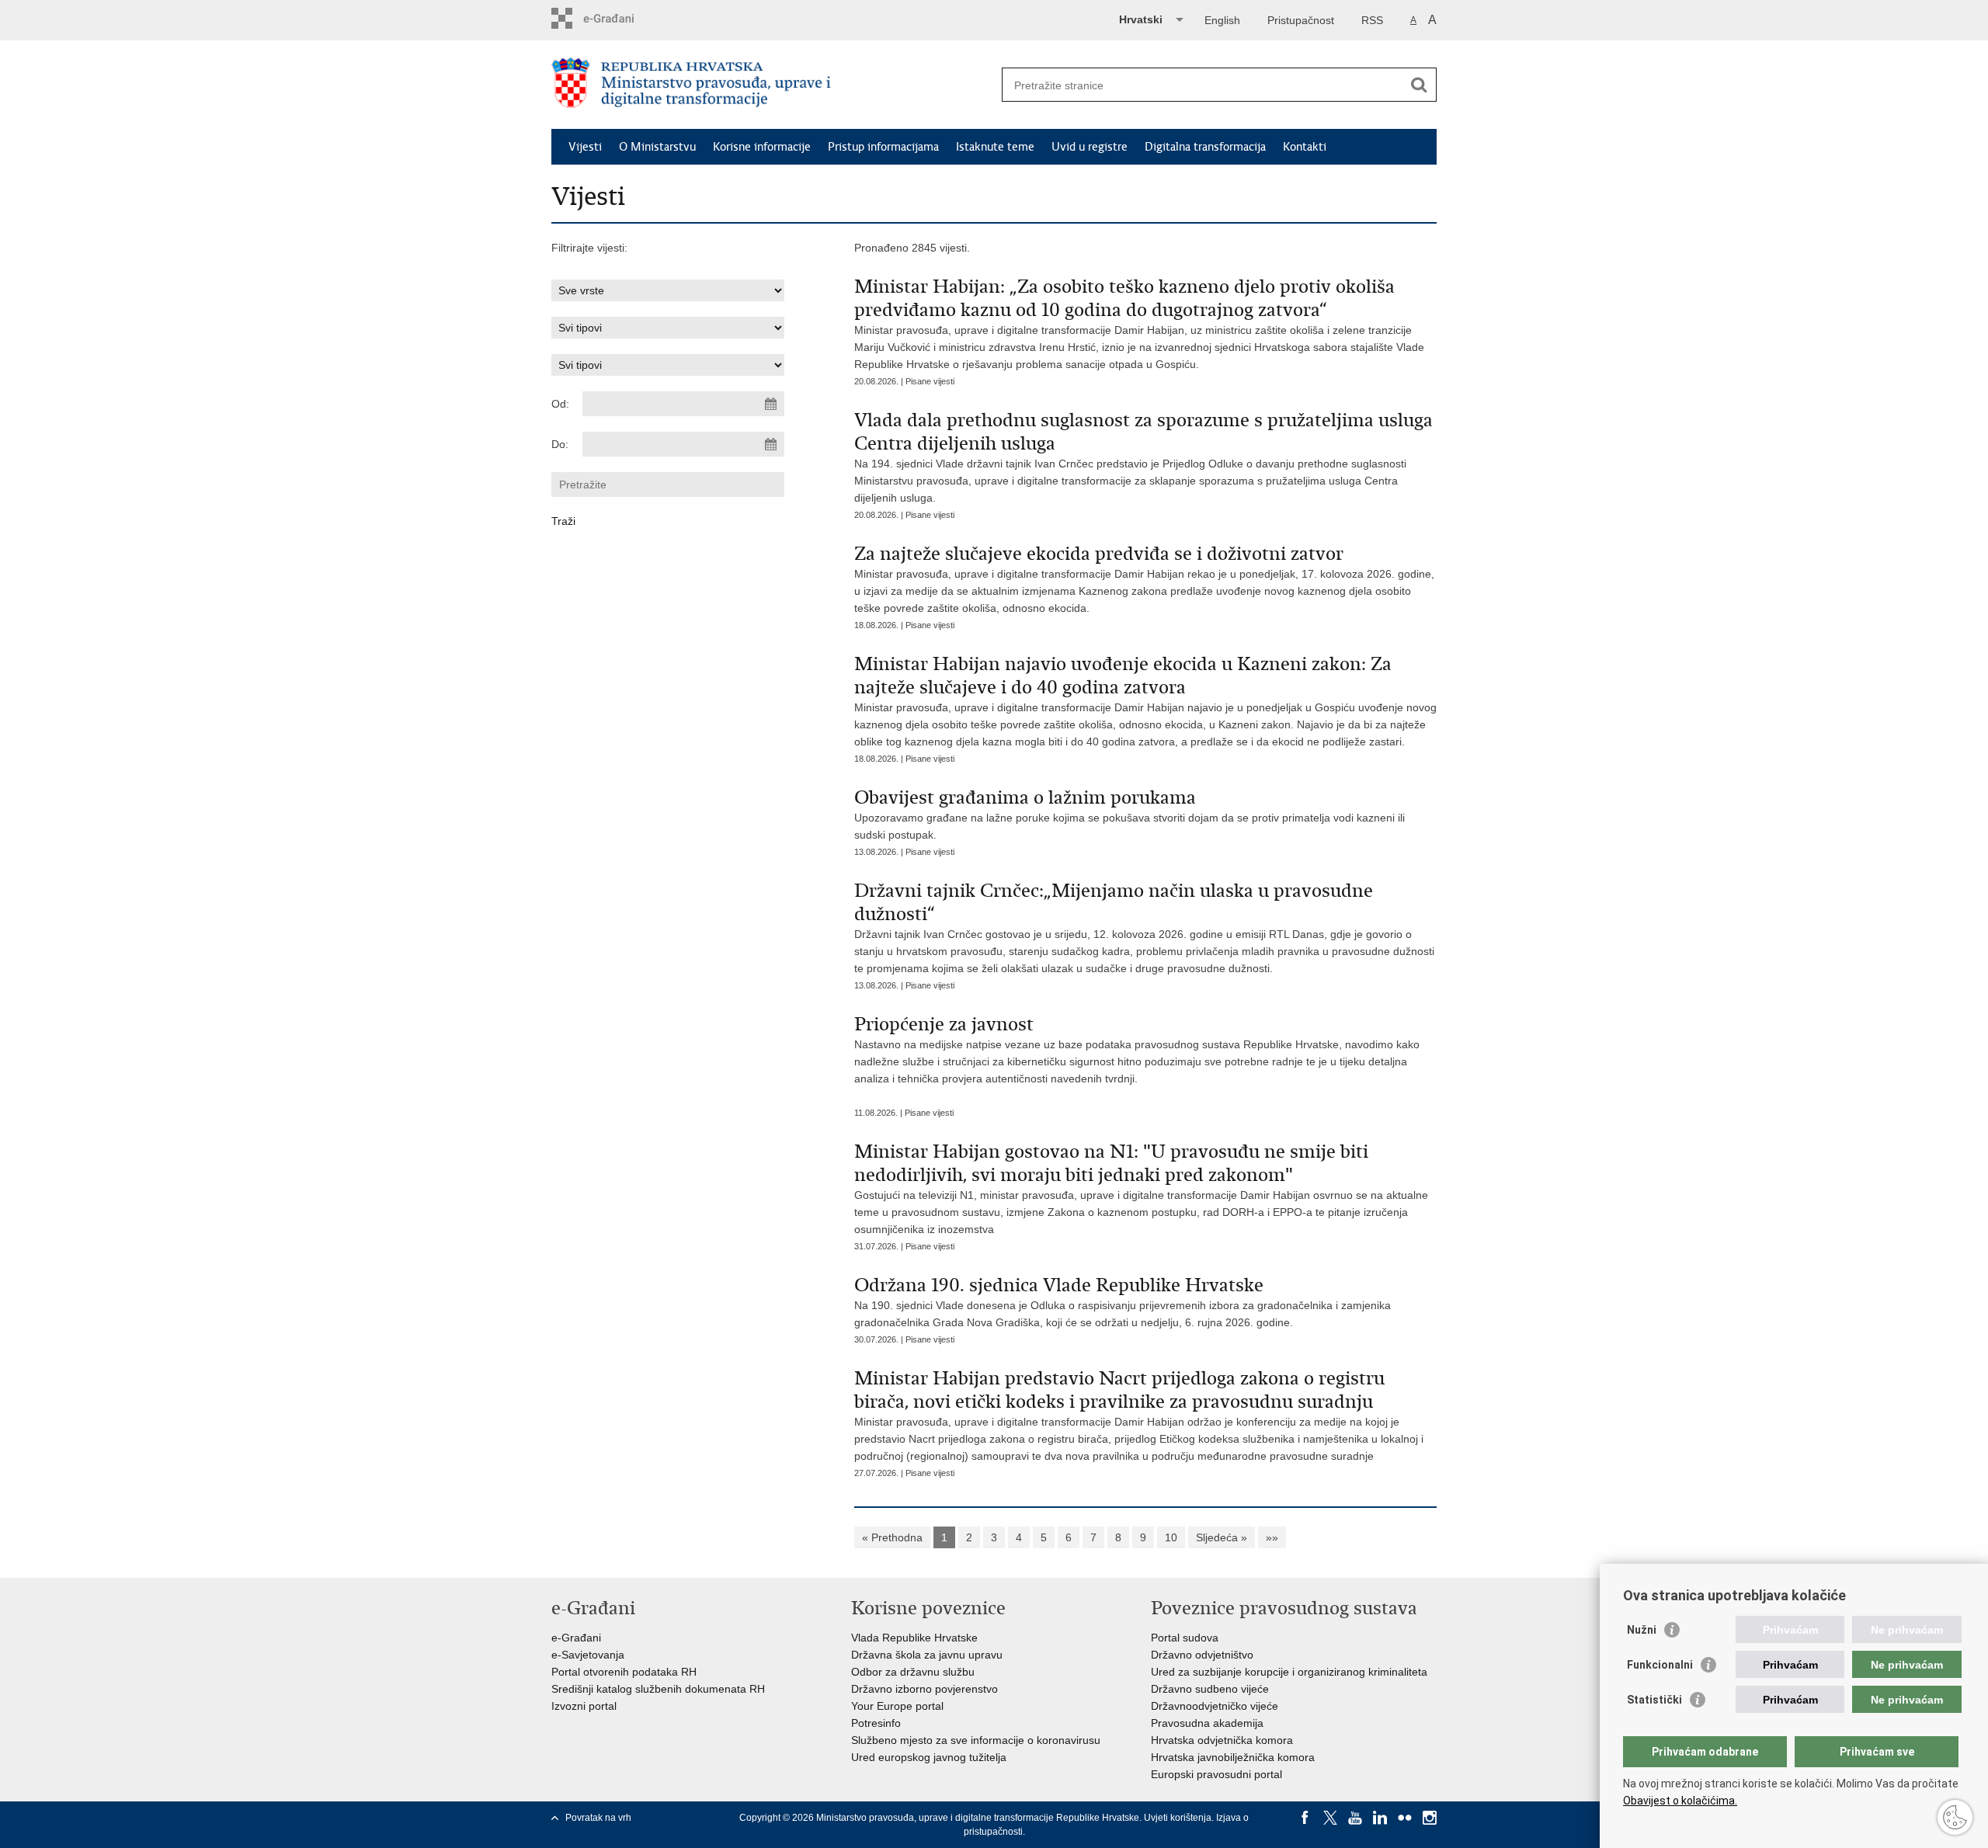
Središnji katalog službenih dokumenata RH (658, 1689)
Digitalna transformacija (1205, 147)
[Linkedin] (1380, 1818)
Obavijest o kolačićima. (1680, 1801)
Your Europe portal (897, 1706)
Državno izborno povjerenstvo (924, 1689)
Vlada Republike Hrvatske (914, 1638)
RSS (1372, 20)
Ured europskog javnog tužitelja (929, 1757)
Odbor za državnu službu (913, 1672)
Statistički (1654, 1700)
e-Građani (576, 1638)
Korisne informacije (762, 147)
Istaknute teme (995, 147)
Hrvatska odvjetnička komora (1222, 1740)
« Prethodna (892, 1537)
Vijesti (585, 147)
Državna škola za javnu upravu (927, 1655)
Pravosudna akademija (1207, 1723)
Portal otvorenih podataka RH (624, 1672)
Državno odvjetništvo (1202, 1655)
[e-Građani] (618, 18)
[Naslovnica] (773, 85)
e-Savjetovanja (588, 1655)
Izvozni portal (584, 1706)
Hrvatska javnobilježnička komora (1233, 1757)
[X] (1330, 1818)
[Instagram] (1430, 1818)
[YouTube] (1355, 1818)
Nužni (1642, 1630)
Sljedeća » (1222, 1537)
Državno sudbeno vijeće (1210, 1689)
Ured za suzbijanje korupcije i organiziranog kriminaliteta (1289, 1672)
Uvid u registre (1090, 147)
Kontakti (1305, 147)
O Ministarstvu (657, 147)
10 (1171, 1537)
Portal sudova (1185, 1638)
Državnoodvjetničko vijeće (1215, 1706)
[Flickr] (1405, 1818)
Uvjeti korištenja (1178, 1818)
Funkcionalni (1660, 1665)
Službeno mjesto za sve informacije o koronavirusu (976, 1740)
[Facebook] (1305, 1818)
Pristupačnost (1301, 20)
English (1222, 20)
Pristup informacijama (883, 147)
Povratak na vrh (598, 1818)
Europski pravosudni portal (1216, 1774)
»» (1272, 1537)
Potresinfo (876, 1723)
